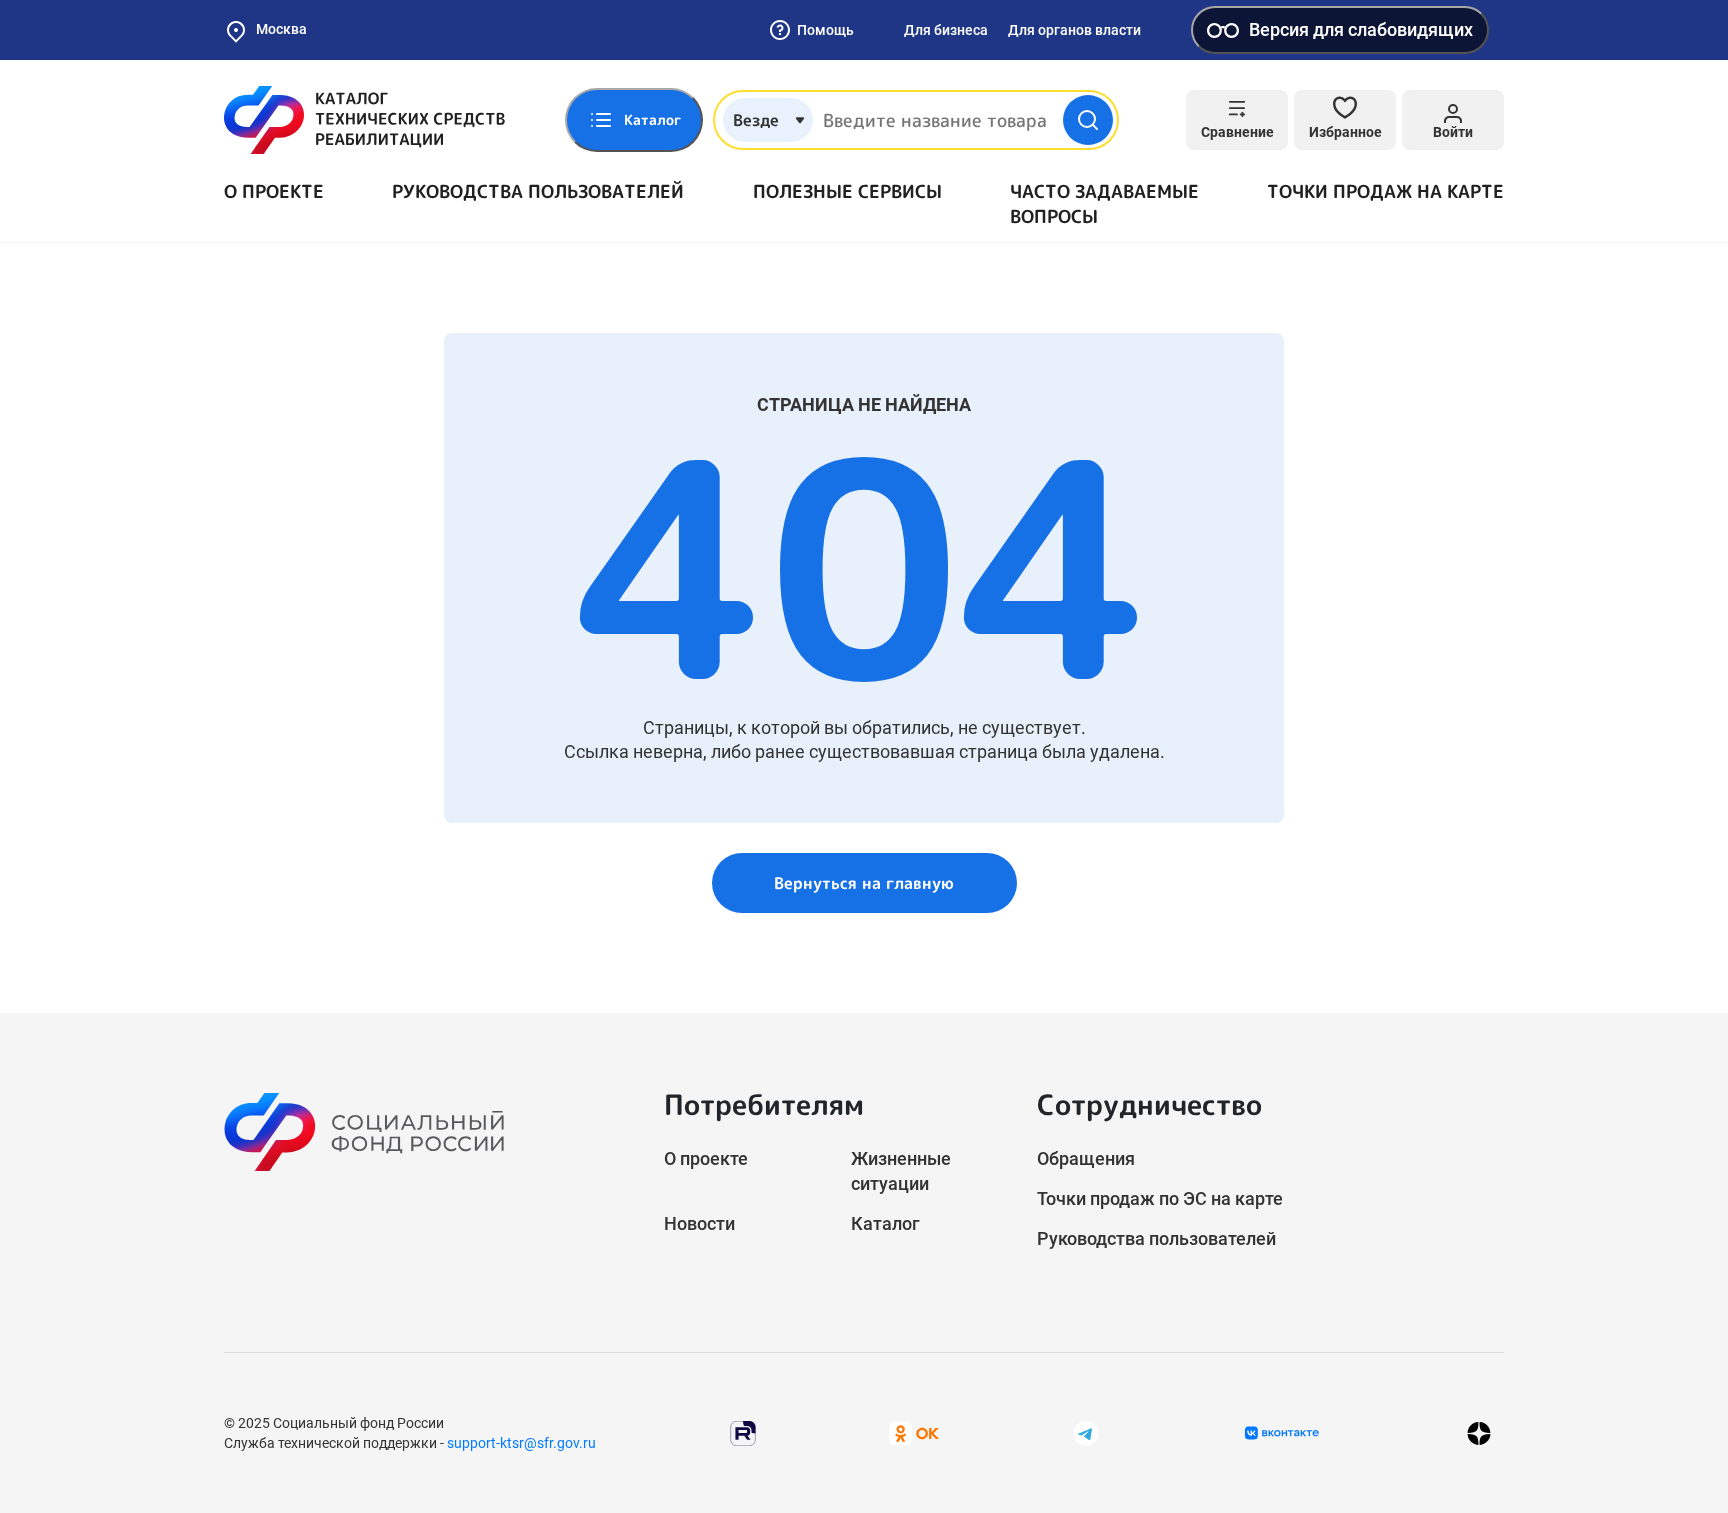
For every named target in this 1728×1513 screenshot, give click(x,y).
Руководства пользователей (538, 191)
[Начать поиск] (1088, 120)
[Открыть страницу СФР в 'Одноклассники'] (914, 1432)
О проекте (274, 191)
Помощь (825, 30)
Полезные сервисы (847, 191)
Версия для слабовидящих (1361, 29)
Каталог (885, 1223)
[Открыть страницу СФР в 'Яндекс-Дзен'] (1479, 1433)
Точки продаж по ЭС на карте (1160, 1198)
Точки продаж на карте (1385, 191)
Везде (756, 120)
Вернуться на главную (864, 883)
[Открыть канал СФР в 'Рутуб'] (743, 1432)
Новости (699, 1223)
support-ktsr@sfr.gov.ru (521, 1443)
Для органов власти (1074, 30)
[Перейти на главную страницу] (364, 120)
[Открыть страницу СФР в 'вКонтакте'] (1282, 1433)
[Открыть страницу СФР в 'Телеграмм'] (1086, 1432)
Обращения (1086, 1158)
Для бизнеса (946, 30)
